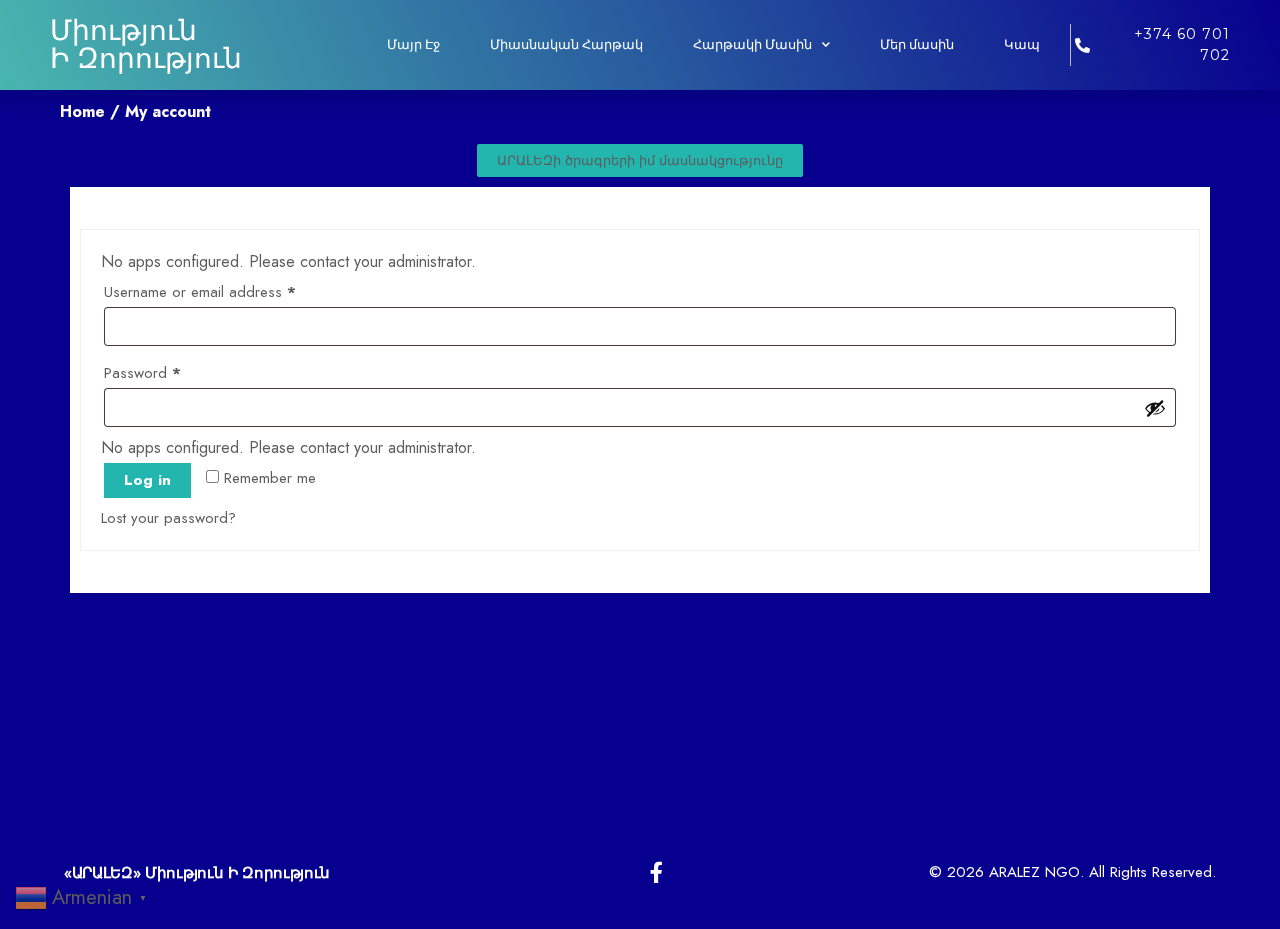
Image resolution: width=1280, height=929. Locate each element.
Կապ (1022, 45)
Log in (147, 480)
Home (82, 111)
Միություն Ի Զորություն (146, 44)
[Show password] (1155, 408)
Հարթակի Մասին (752, 45)
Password (170, 371)
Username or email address (228, 290)
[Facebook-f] (656, 872)
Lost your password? (168, 518)
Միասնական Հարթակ (566, 45)
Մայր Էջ (413, 45)
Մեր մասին (917, 45)
